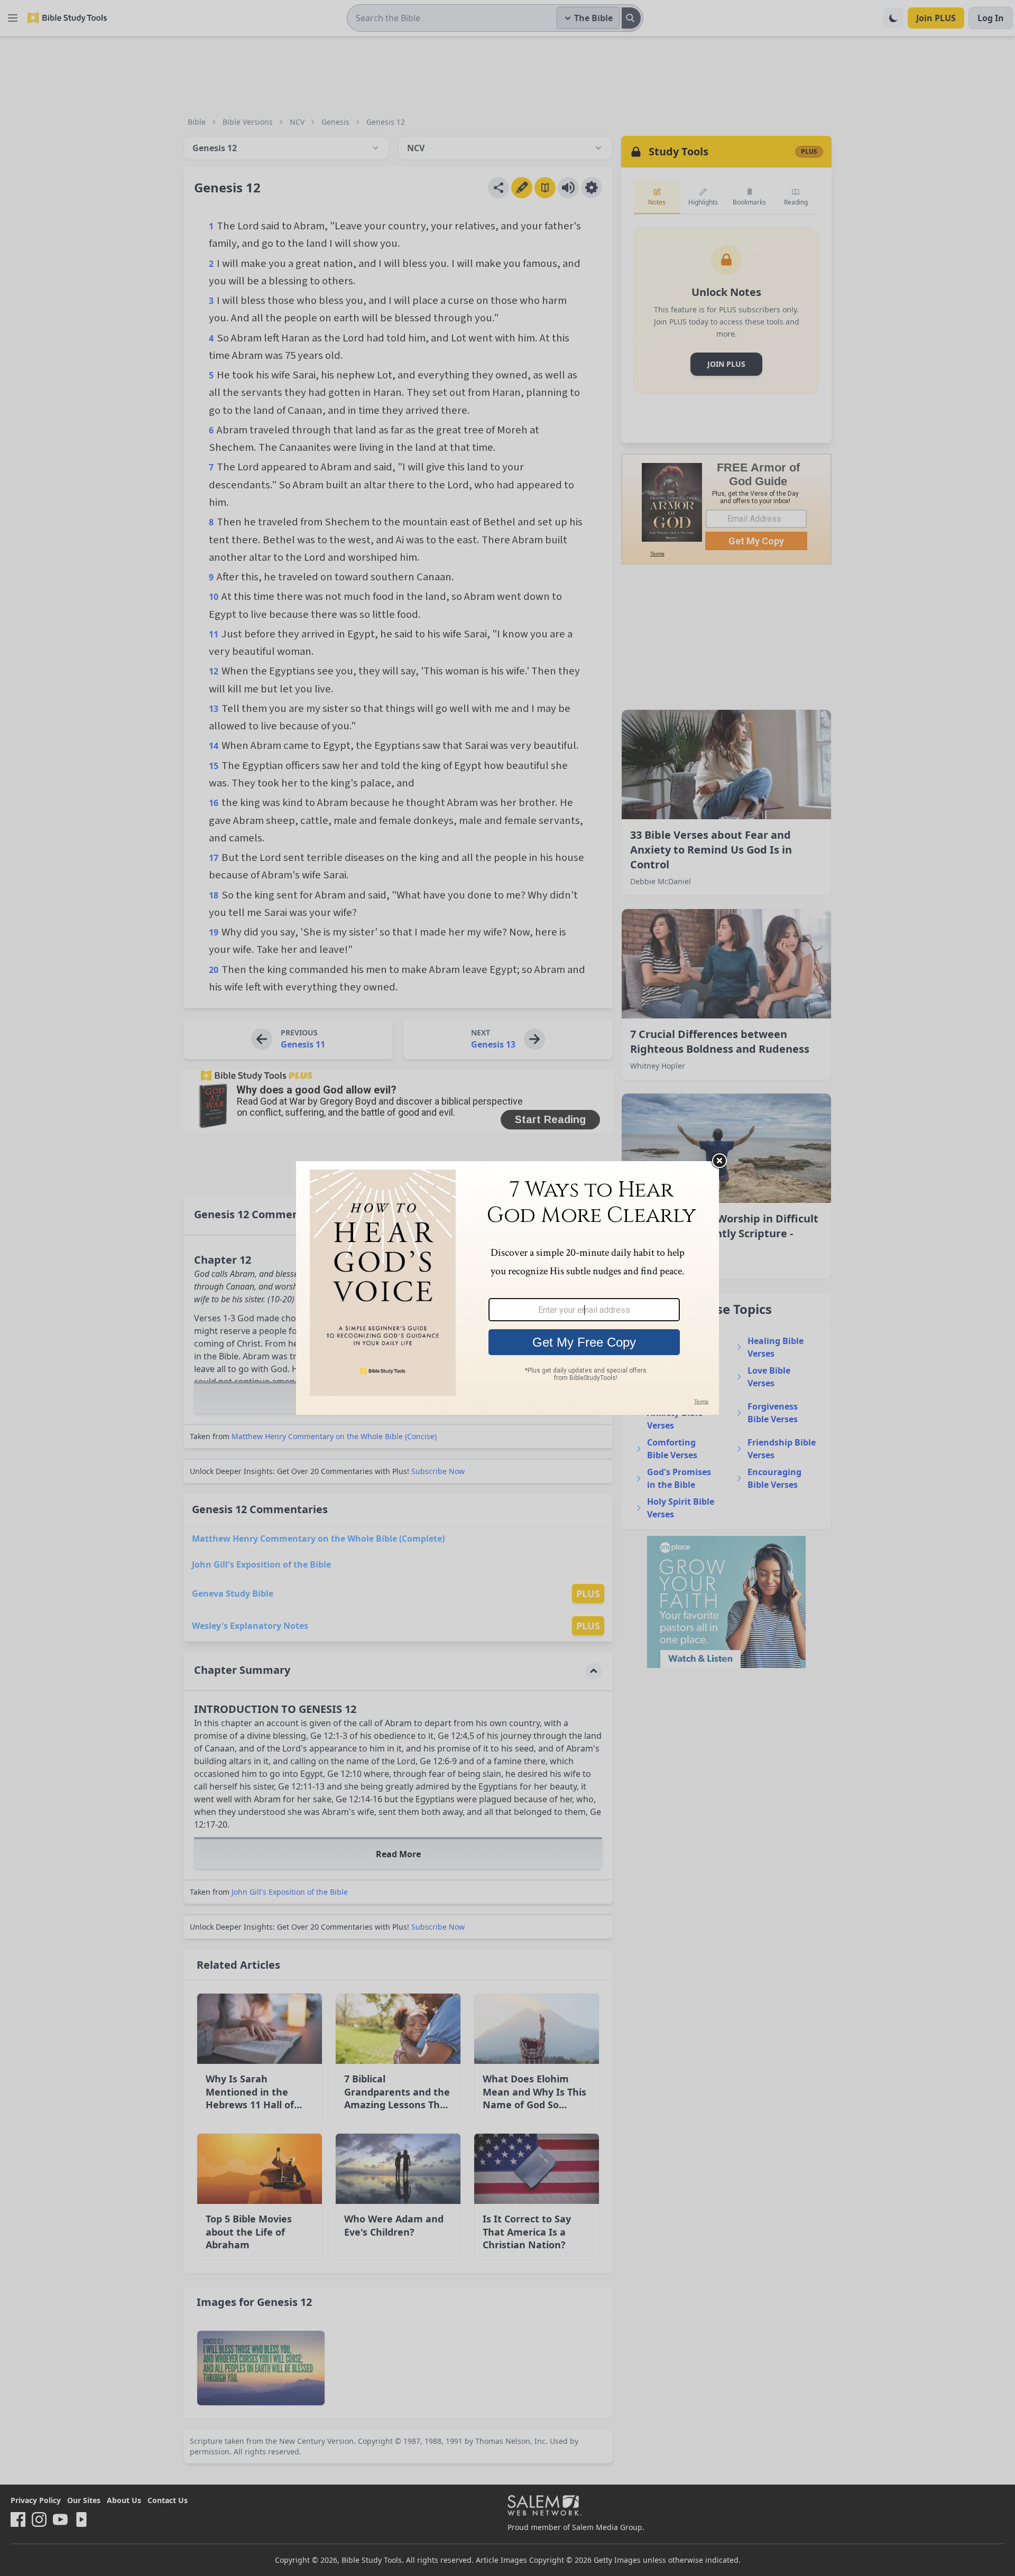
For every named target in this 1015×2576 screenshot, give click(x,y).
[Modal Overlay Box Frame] (508, 1288)
